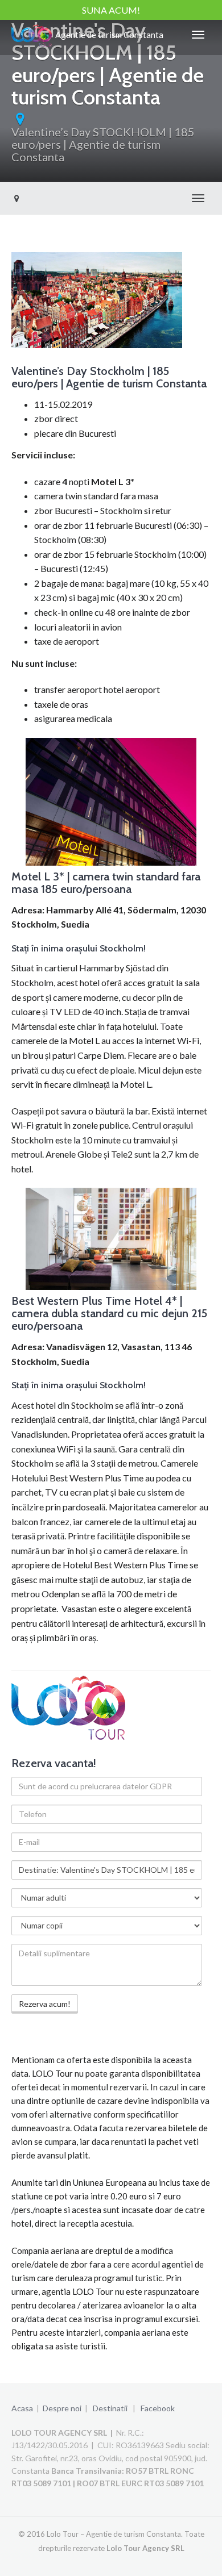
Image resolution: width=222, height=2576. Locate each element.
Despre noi (62, 2408)
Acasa (22, 2408)
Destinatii (110, 2408)
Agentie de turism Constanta (108, 35)
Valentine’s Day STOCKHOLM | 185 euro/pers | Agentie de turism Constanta (103, 144)
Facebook (158, 2408)
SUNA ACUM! (111, 10)
